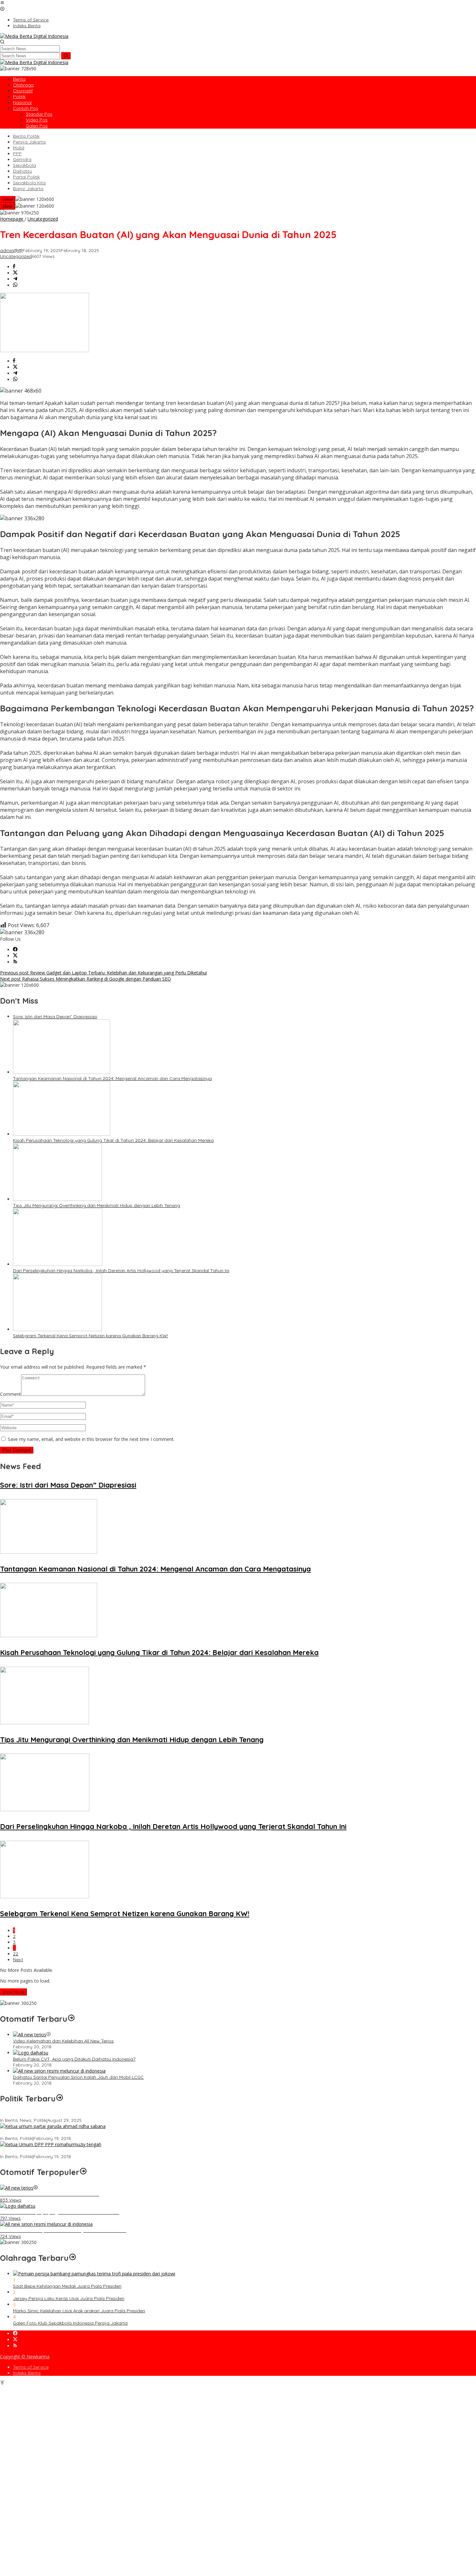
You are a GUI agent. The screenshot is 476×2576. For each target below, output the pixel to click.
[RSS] (15, 962)
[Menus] (2, 3)
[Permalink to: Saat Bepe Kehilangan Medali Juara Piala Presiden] (94, 2274)
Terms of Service (31, 2367)
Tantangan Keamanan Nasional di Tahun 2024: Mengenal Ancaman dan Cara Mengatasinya (112, 1078)
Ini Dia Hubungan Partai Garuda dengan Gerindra (53, 2133)
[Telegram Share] (15, 279)
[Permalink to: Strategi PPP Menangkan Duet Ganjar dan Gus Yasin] (51, 2144)
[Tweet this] (15, 273)
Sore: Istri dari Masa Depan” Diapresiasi (55, 1017)
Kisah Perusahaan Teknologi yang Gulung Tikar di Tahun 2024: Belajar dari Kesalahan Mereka (113, 1140)
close (8, 199)
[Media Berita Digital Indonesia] (34, 36)
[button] (66, 56)
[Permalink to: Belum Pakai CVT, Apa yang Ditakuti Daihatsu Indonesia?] (31, 2053)
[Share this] (14, 267)
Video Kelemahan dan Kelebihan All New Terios (63, 2041)
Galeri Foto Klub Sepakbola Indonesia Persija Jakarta (70, 2323)
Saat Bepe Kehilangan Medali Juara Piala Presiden (67, 2286)
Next (18, 1960)
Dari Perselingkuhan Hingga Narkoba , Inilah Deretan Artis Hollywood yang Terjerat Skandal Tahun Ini (121, 1271)
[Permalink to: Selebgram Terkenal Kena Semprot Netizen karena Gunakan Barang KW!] (57, 1329)
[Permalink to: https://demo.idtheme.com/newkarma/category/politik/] (60, 2099)
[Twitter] (15, 956)
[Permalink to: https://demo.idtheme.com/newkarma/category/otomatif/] (71, 2019)
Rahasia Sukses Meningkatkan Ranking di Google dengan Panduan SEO (85, 979)
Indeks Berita (27, 2373)
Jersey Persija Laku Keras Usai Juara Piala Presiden (69, 2298)
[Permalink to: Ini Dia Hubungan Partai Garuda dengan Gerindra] (53, 2126)
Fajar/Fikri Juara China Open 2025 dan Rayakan (52, 2114)
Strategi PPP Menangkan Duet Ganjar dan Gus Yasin (56, 2151)
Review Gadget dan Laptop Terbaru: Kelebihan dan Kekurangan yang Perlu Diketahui (103, 973)
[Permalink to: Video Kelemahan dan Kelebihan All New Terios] (30, 2035)
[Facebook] (15, 950)
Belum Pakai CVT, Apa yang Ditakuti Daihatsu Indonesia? (74, 2059)
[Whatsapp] (15, 285)
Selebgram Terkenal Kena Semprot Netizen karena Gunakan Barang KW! (91, 1336)
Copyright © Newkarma (25, 2357)
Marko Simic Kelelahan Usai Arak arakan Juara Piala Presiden (79, 2311)
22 (16, 1954)
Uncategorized (16, 256)
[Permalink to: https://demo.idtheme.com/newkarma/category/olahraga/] (73, 2258)
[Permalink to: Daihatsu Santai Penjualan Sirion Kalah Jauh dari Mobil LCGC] (59, 2071)
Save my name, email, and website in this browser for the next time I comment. (91, 1439)
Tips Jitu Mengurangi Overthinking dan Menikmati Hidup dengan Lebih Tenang (96, 1205)
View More (13, 1992)
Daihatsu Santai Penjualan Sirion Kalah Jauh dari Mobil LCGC (78, 2077)
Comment (11, 1394)
